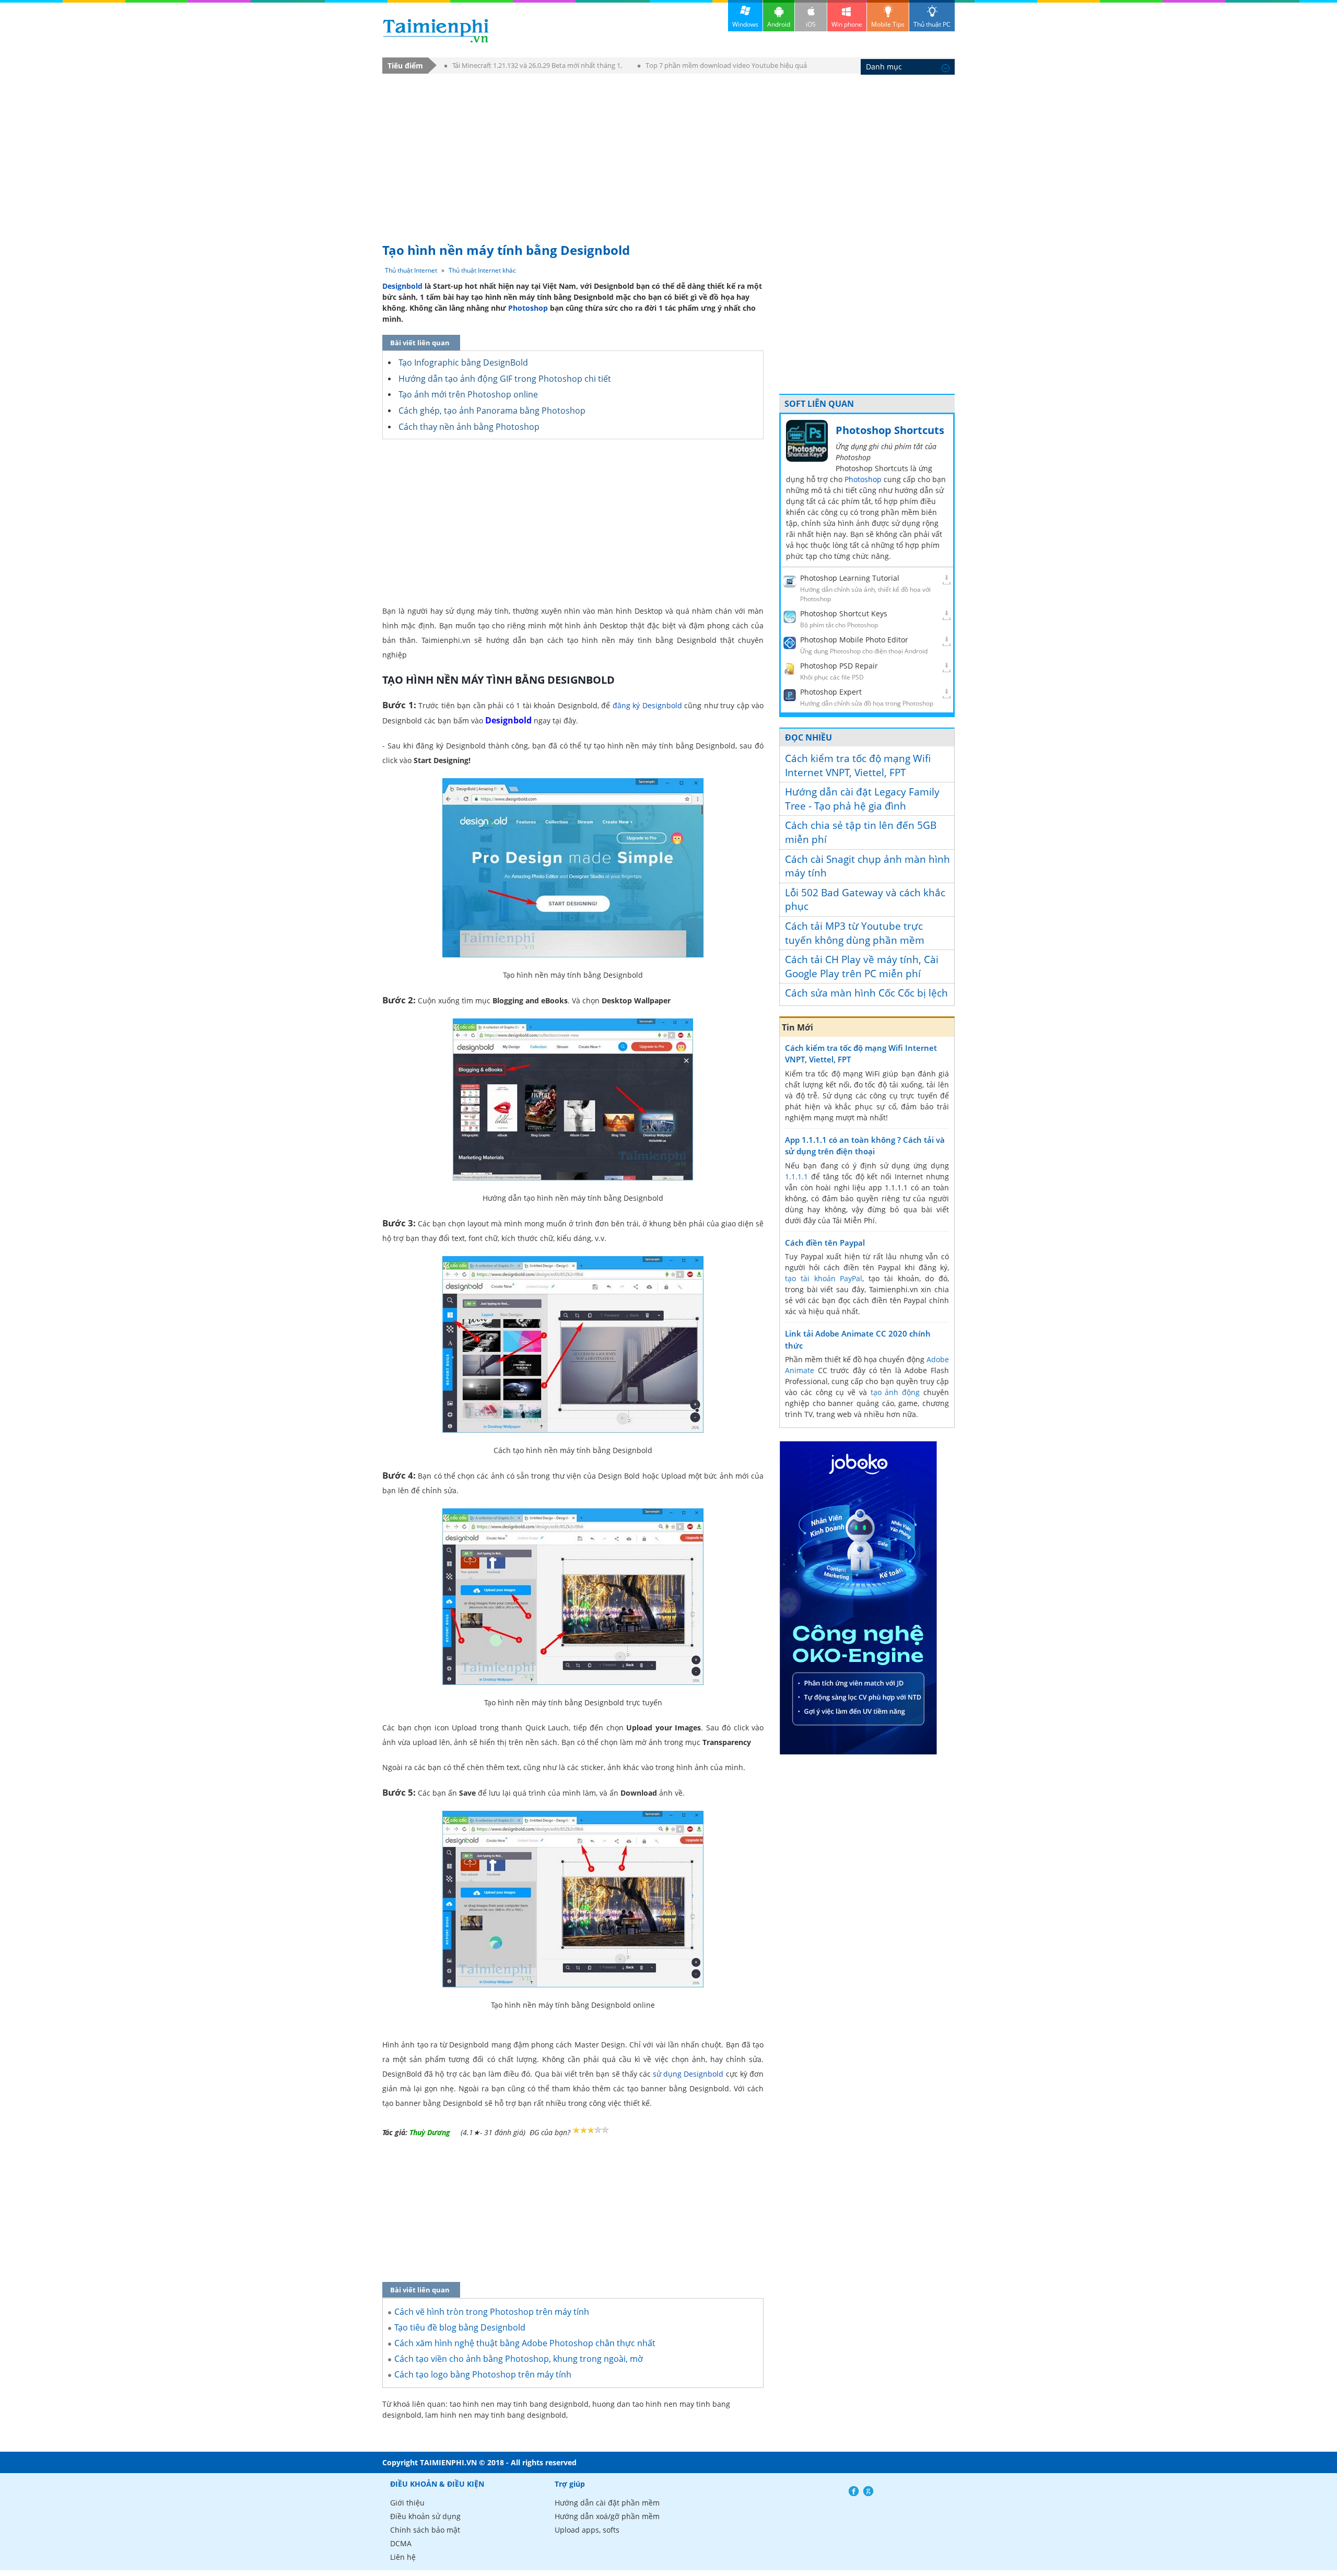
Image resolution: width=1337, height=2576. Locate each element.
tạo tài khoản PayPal (824, 1278)
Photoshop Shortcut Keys (844, 613)
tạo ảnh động (895, 1392)
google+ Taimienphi (868, 2491)
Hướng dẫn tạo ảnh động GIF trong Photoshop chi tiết (505, 379)
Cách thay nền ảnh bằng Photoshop (469, 427)
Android (779, 24)
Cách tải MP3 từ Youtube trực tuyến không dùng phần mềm (855, 933)
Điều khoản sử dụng (425, 2516)
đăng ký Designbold (647, 705)
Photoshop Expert (831, 692)
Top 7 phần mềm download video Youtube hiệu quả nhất (722, 67)
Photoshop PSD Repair (839, 666)
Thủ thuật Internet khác (482, 270)
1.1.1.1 (796, 1176)
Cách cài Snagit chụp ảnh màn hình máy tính (867, 866)
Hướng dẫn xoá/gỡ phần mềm (607, 2516)
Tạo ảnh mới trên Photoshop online (468, 394)
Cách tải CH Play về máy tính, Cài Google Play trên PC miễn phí (862, 967)
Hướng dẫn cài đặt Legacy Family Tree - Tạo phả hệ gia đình (862, 799)
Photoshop (528, 308)
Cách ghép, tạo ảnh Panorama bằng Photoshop (492, 411)
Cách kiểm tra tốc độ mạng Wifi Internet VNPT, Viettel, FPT (858, 765)
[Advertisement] (668, 153)
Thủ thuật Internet (411, 270)
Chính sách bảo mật (425, 2530)
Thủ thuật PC (932, 24)
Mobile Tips (888, 24)
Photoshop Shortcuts (890, 430)
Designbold (402, 286)
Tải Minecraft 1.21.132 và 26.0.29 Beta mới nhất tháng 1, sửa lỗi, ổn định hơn (533, 67)
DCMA (401, 2543)
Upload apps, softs (587, 2530)
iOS (811, 24)
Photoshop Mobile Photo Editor (854, 640)
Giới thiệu (407, 2503)
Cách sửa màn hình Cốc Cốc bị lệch (866, 993)
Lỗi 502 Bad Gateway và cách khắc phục (865, 900)
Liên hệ (403, 2557)
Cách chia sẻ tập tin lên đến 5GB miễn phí (861, 832)
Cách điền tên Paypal (825, 1243)
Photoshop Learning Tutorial (850, 578)
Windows (745, 24)
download (436, 31)
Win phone (847, 24)
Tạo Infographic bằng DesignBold (463, 362)
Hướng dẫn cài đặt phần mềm (607, 2503)
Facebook (854, 2491)
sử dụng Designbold (688, 2074)
